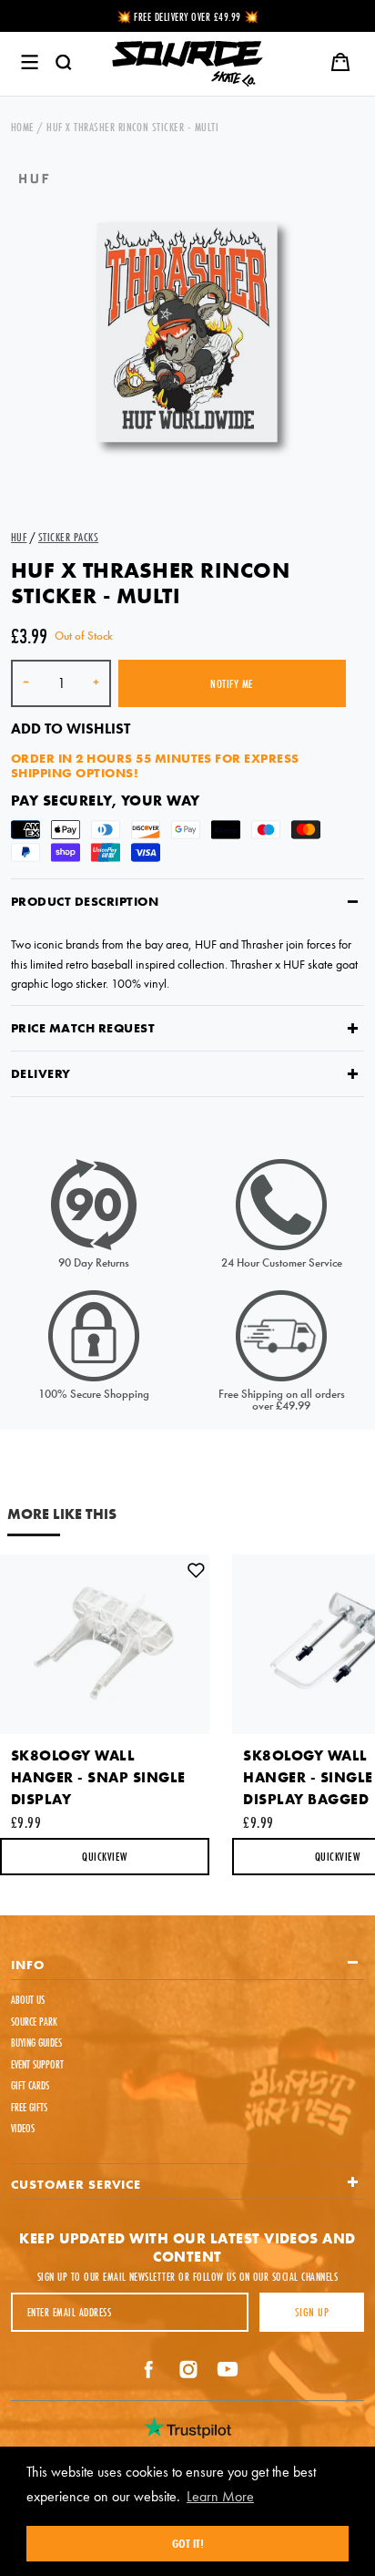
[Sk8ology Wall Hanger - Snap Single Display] (105, 1645)
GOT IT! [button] (188, 2543)
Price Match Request (83, 1028)
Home (23, 127)
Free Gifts (29, 2107)
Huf (19, 537)
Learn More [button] (220, 2496)
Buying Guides (36, 2042)
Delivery (41, 1073)
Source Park (34, 2022)
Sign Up (312, 2312)
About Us (28, 2000)
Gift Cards (30, 2085)
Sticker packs (68, 537)
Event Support (37, 2064)
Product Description (85, 901)
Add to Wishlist (71, 729)
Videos (23, 2128)
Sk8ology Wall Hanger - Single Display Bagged (308, 1777)
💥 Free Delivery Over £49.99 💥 (188, 17)
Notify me (232, 683)
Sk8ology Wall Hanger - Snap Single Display (98, 1777)
